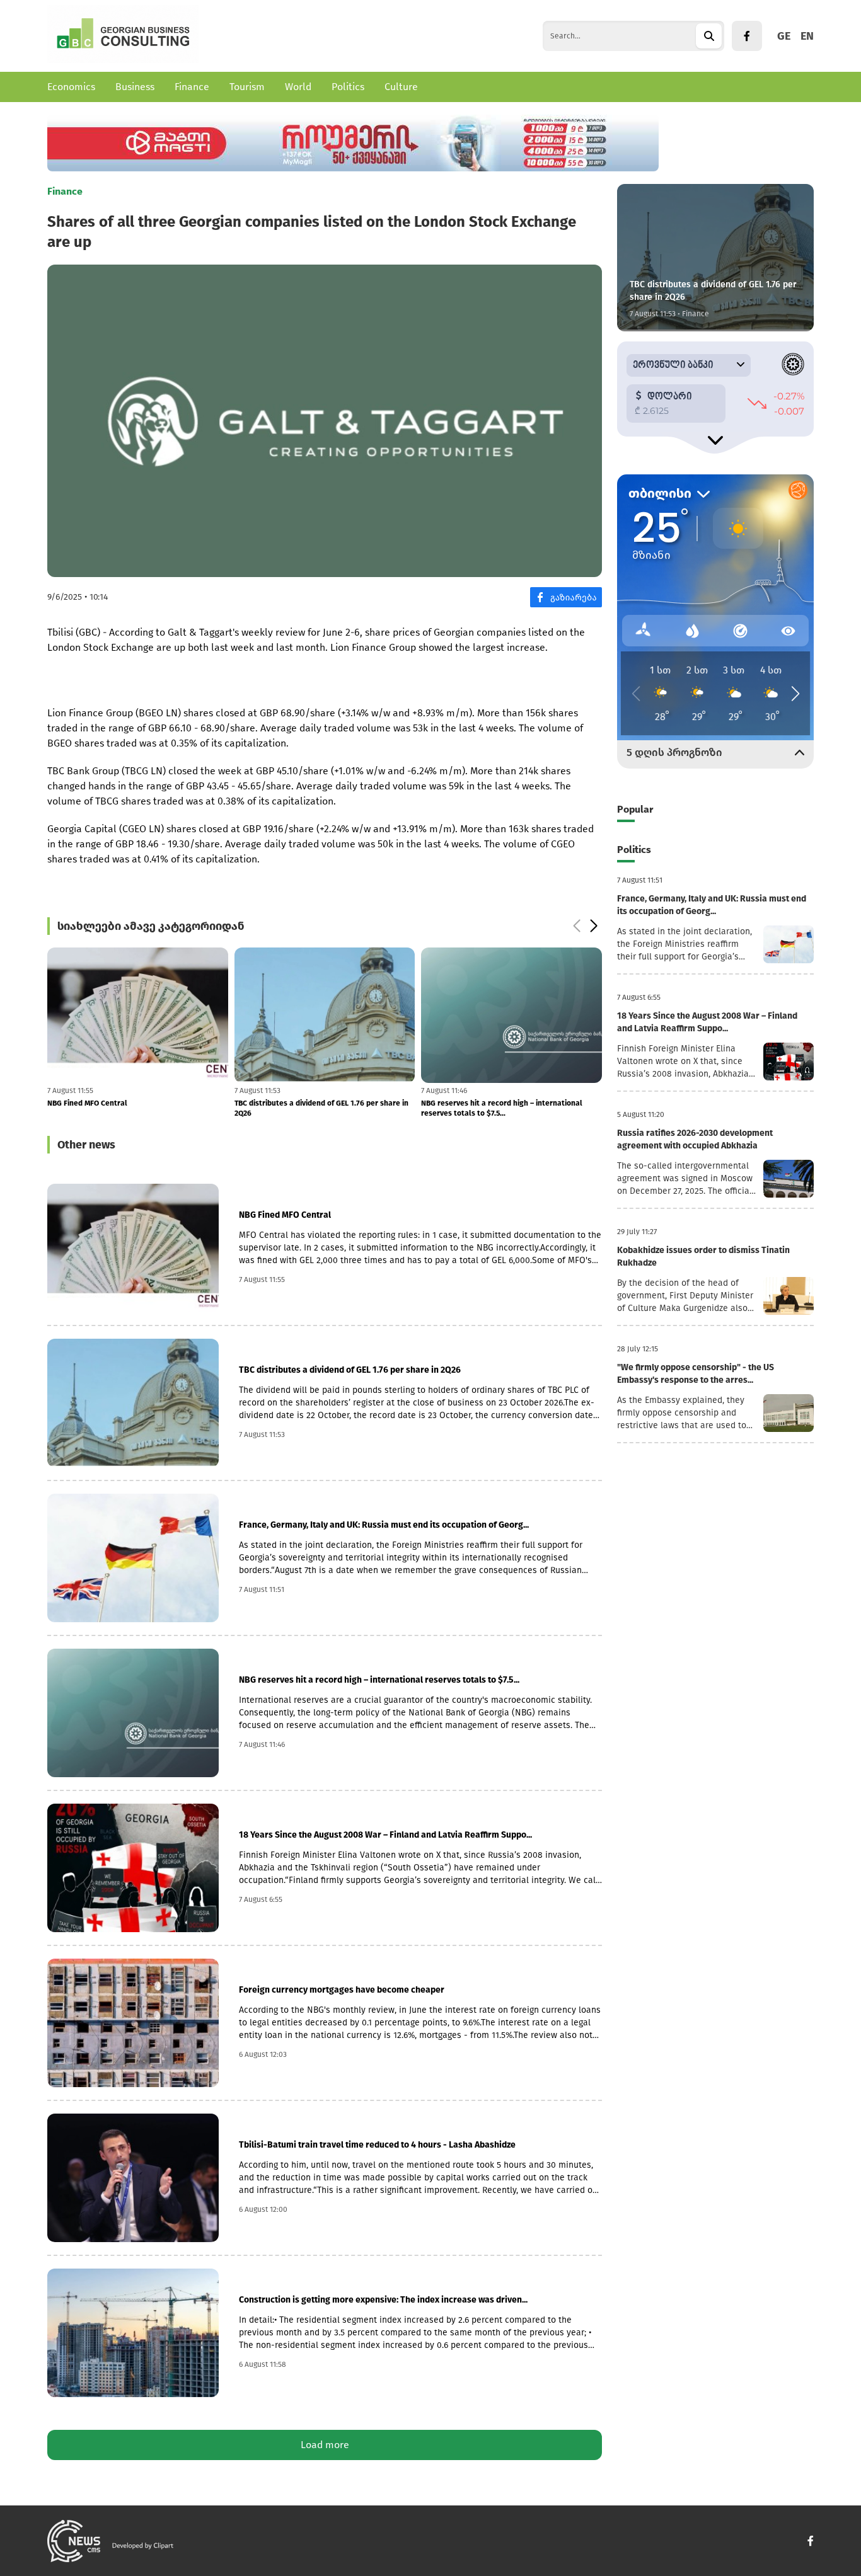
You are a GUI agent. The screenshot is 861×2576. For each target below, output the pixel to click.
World (298, 87)
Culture (401, 87)
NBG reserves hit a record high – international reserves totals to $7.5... (315, 1108)
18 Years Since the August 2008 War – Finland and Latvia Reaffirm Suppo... (385, 1835)
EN (807, 36)
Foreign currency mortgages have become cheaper (511, 1103)
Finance (192, 87)
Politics (348, 87)
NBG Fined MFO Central (285, 1215)
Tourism (247, 87)
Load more (325, 2445)
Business (135, 87)
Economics (71, 87)
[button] (576, 926)
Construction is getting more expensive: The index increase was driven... (383, 2300)
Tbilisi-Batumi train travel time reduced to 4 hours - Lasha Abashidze (377, 2145)
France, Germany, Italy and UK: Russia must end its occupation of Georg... (384, 1525)
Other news (86, 1145)
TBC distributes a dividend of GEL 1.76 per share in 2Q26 (134, 1108)
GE (784, 36)
